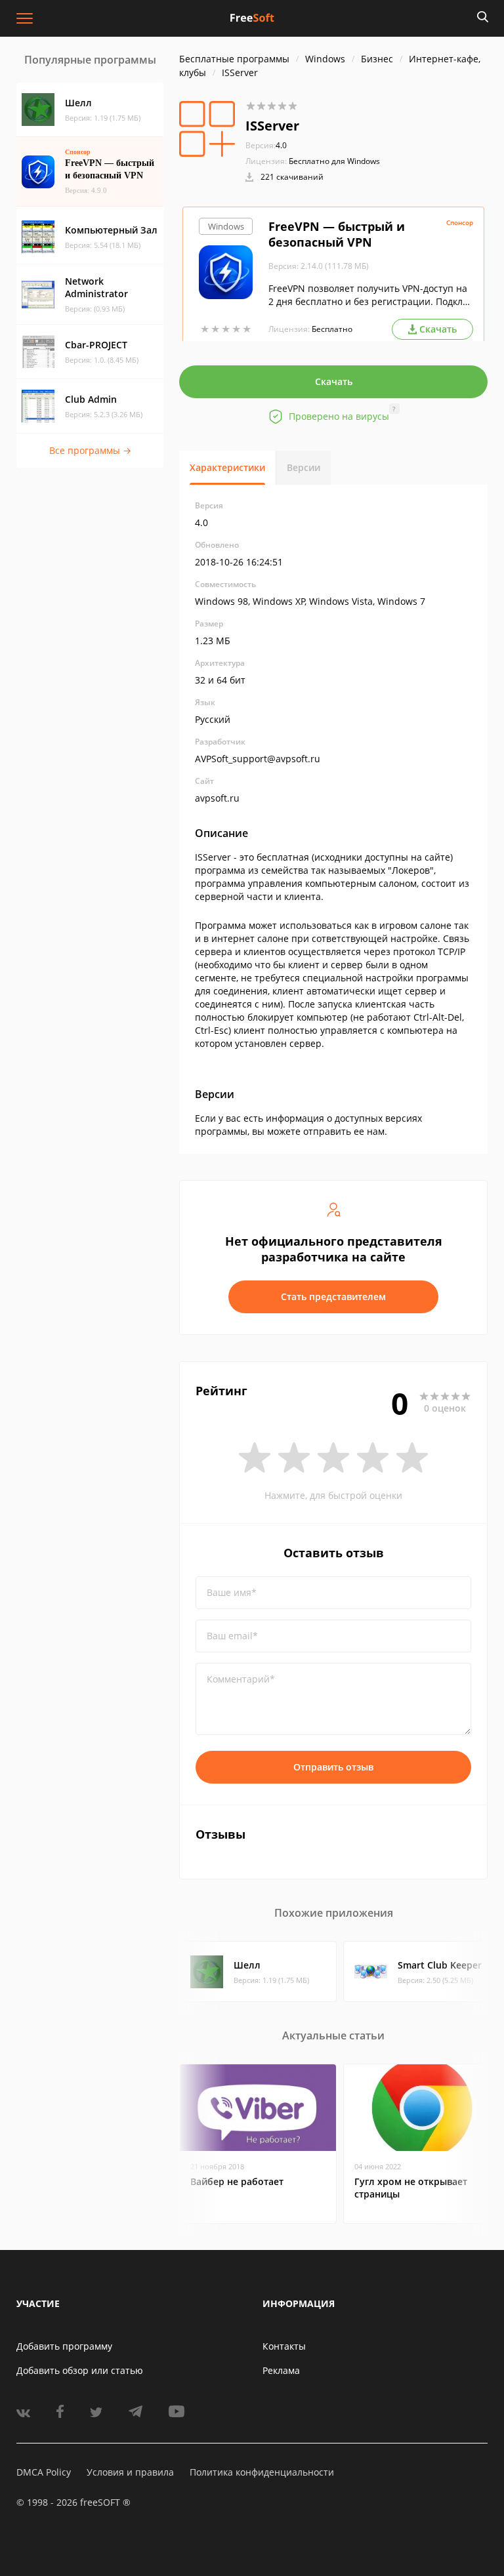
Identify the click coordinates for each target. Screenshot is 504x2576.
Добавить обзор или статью (80, 2370)
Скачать (334, 381)
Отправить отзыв (333, 1767)
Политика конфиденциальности (262, 2472)
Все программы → (90, 450)
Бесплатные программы (234, 59)
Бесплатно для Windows (334, 161)
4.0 (266, 145)
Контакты (284, 2346)
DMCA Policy (44, 2472)
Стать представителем (333, 1297)
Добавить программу (64, 2346)
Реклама (281, 2370)
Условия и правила (130, 2472)
